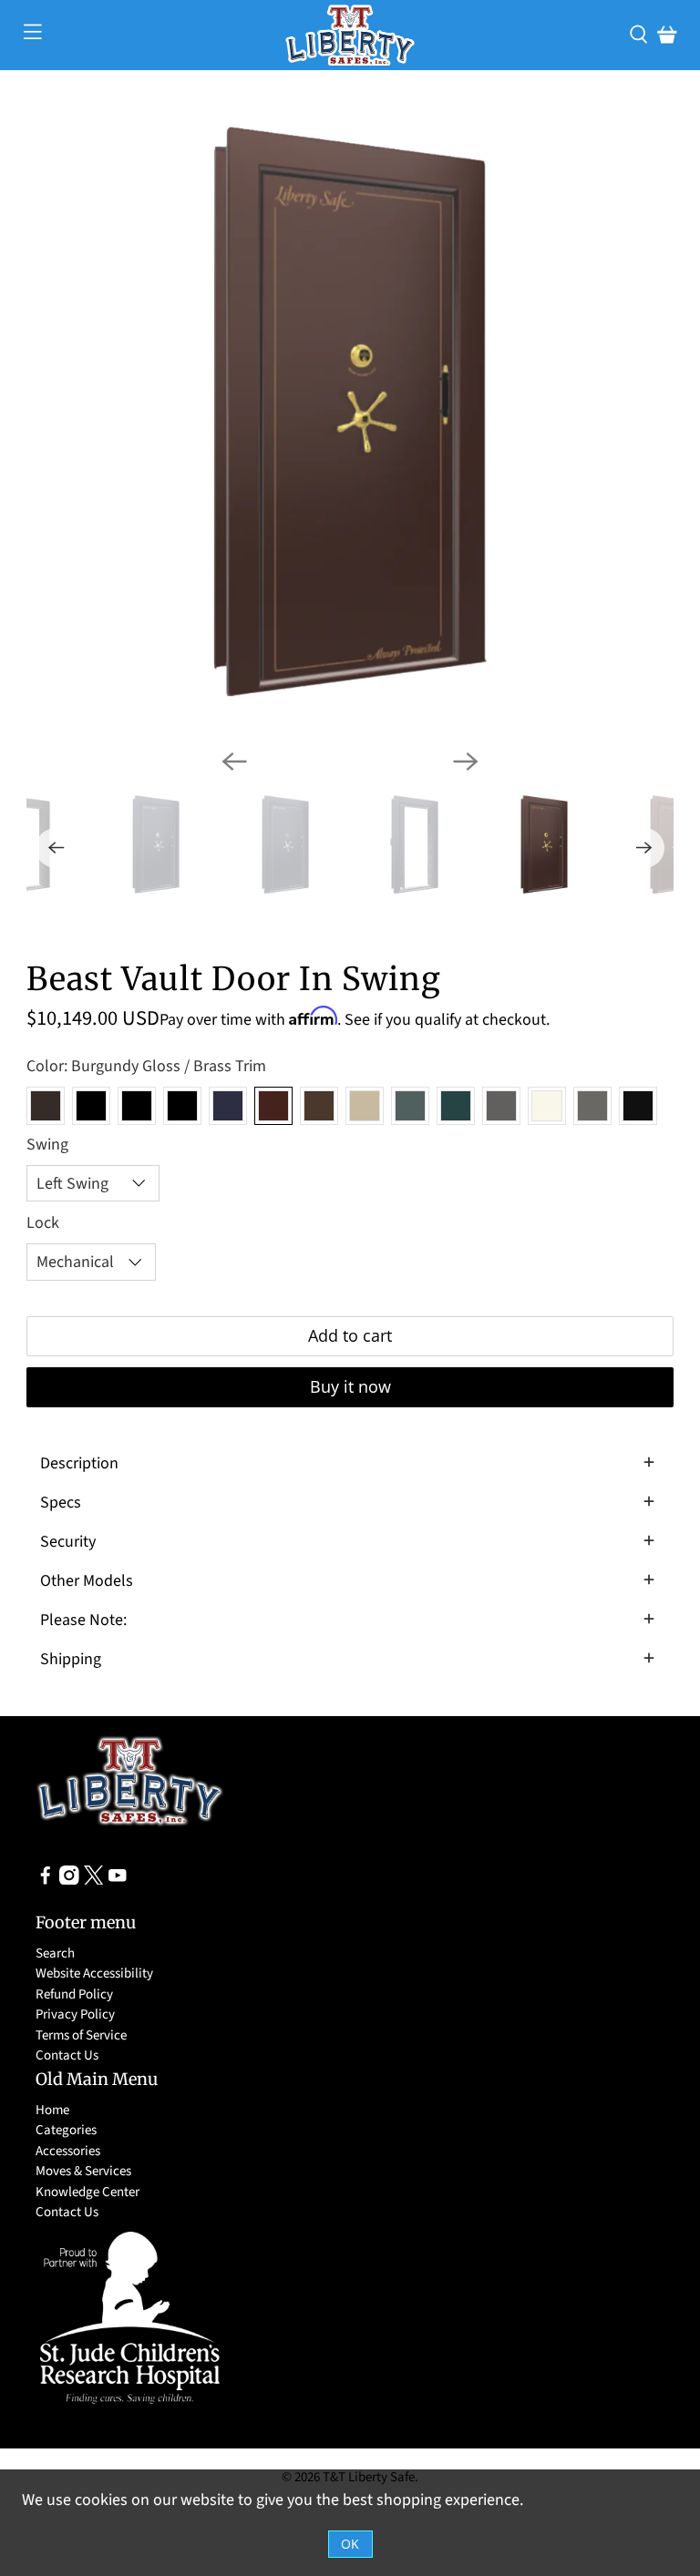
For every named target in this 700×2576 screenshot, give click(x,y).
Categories (66, 2130)
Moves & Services (83, 2171)
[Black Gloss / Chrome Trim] (182, 1106)
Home (52, 2110)
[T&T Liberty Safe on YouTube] (118, 1881)
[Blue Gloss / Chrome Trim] (228, 1106)
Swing (47, 1145)
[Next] (466, 762)
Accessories (68, 2151)
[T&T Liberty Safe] (350, 35)
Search (55, 1953)
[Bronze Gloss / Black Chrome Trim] (319, 1106)
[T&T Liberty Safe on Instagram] (69, 1881)
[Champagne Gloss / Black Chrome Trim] (365, 1106)
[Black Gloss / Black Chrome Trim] (91, 1106)
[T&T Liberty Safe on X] (94, 1881)
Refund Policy (74, 1994)
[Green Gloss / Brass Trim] (456, 1106)
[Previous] (234, 762)
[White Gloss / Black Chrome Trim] (547, 1106)
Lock (43, 1223)
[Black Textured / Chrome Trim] (638, 1106)
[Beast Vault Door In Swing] (350, 412)
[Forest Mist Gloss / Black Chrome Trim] (410, 1106)
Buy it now (350, 1386)
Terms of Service (81, 2035)
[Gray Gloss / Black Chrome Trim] (501, 1106)
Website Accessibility (94, 1973)
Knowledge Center (87, 2192)
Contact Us (67, 2055)
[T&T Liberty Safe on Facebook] (46, 1881)
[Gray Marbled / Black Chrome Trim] (592, 1106)
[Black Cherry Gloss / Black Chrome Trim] (46, 1106)
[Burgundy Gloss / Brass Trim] (273, 1106)
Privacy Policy (75, 2014)
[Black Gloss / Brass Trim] (137, 1106)
